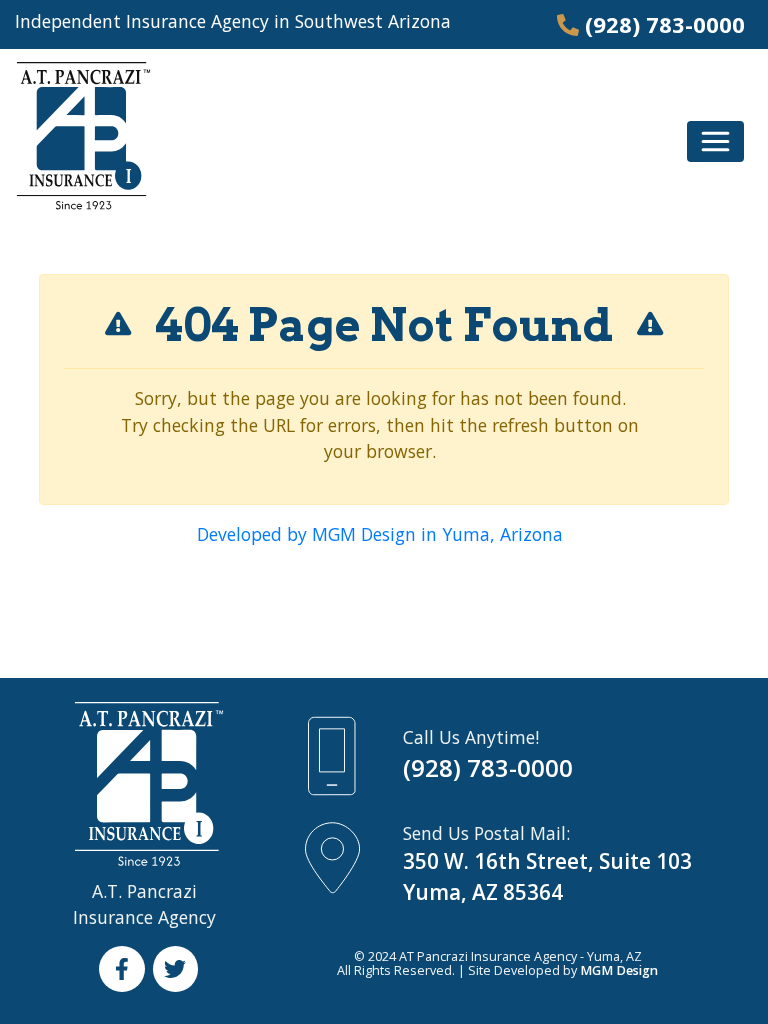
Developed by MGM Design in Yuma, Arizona (380, 534)
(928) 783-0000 (665, 24)
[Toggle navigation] (715, 141)
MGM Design (619, 970)
